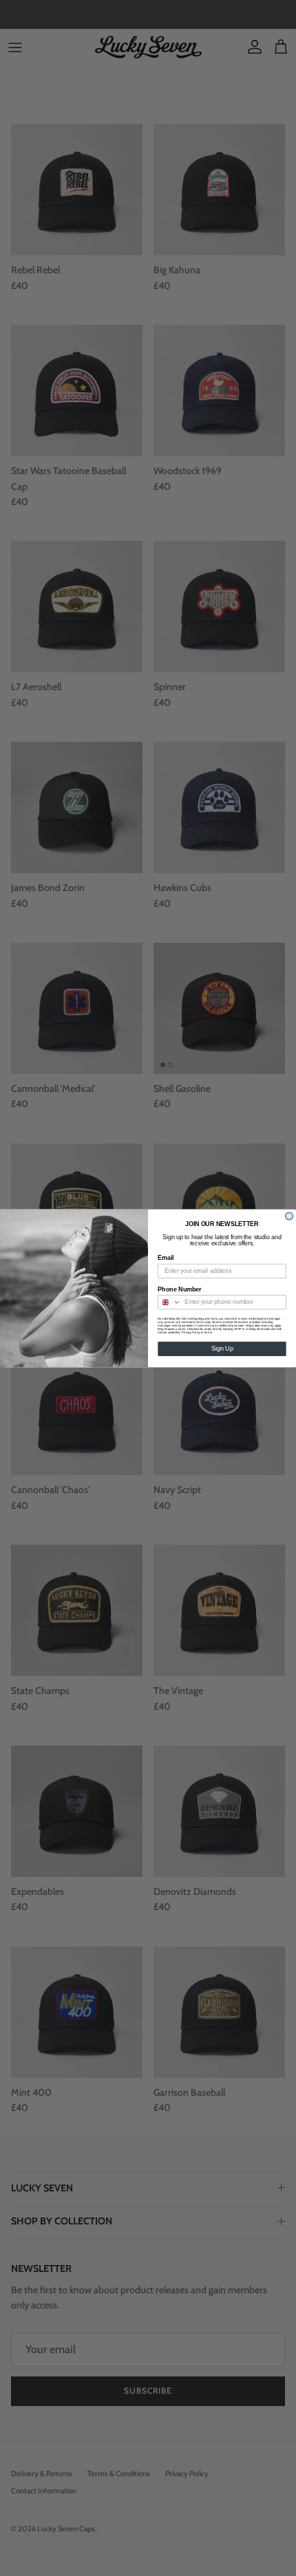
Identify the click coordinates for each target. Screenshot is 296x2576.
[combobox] (170, 1302)
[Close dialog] (289, 1215)
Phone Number (179, 1288)
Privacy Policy (191, 1332)
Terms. (208, 1332)
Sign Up (222, 1348)
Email (166, 1257)
